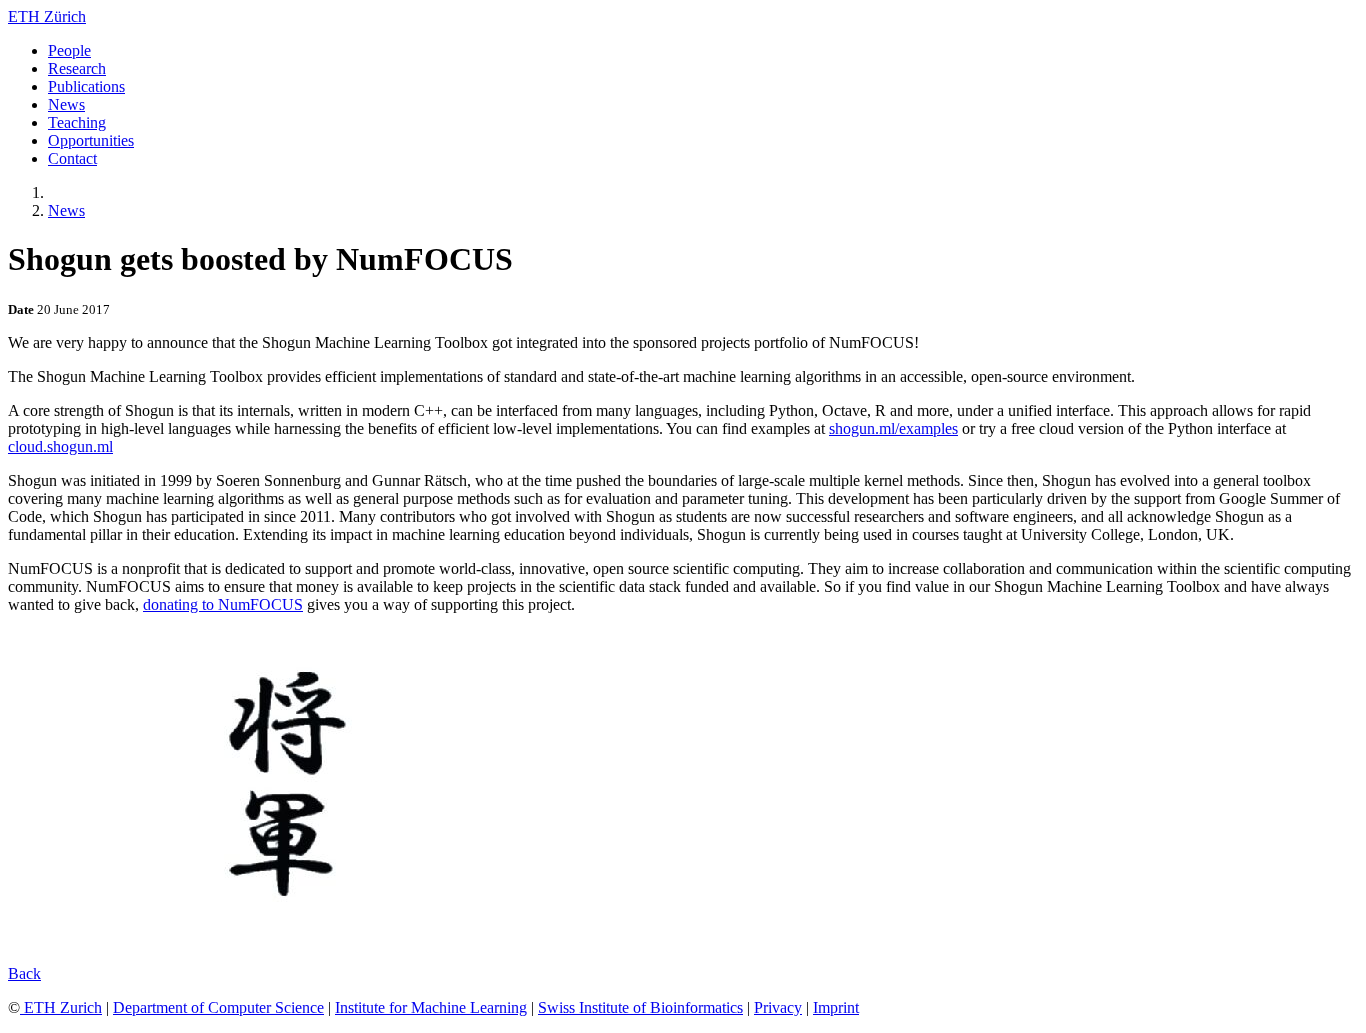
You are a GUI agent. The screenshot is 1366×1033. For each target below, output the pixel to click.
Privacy (778, 1007)
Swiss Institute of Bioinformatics (640, 1007)
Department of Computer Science (218, 1007)
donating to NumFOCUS (223, 604)
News (66, 210)
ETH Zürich (47, 16)
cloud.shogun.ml (60, 446)
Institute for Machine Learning (431, 1007)
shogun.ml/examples (893, 428)
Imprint (836, 1007)
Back (24, 973)
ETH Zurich (61, 1007)
